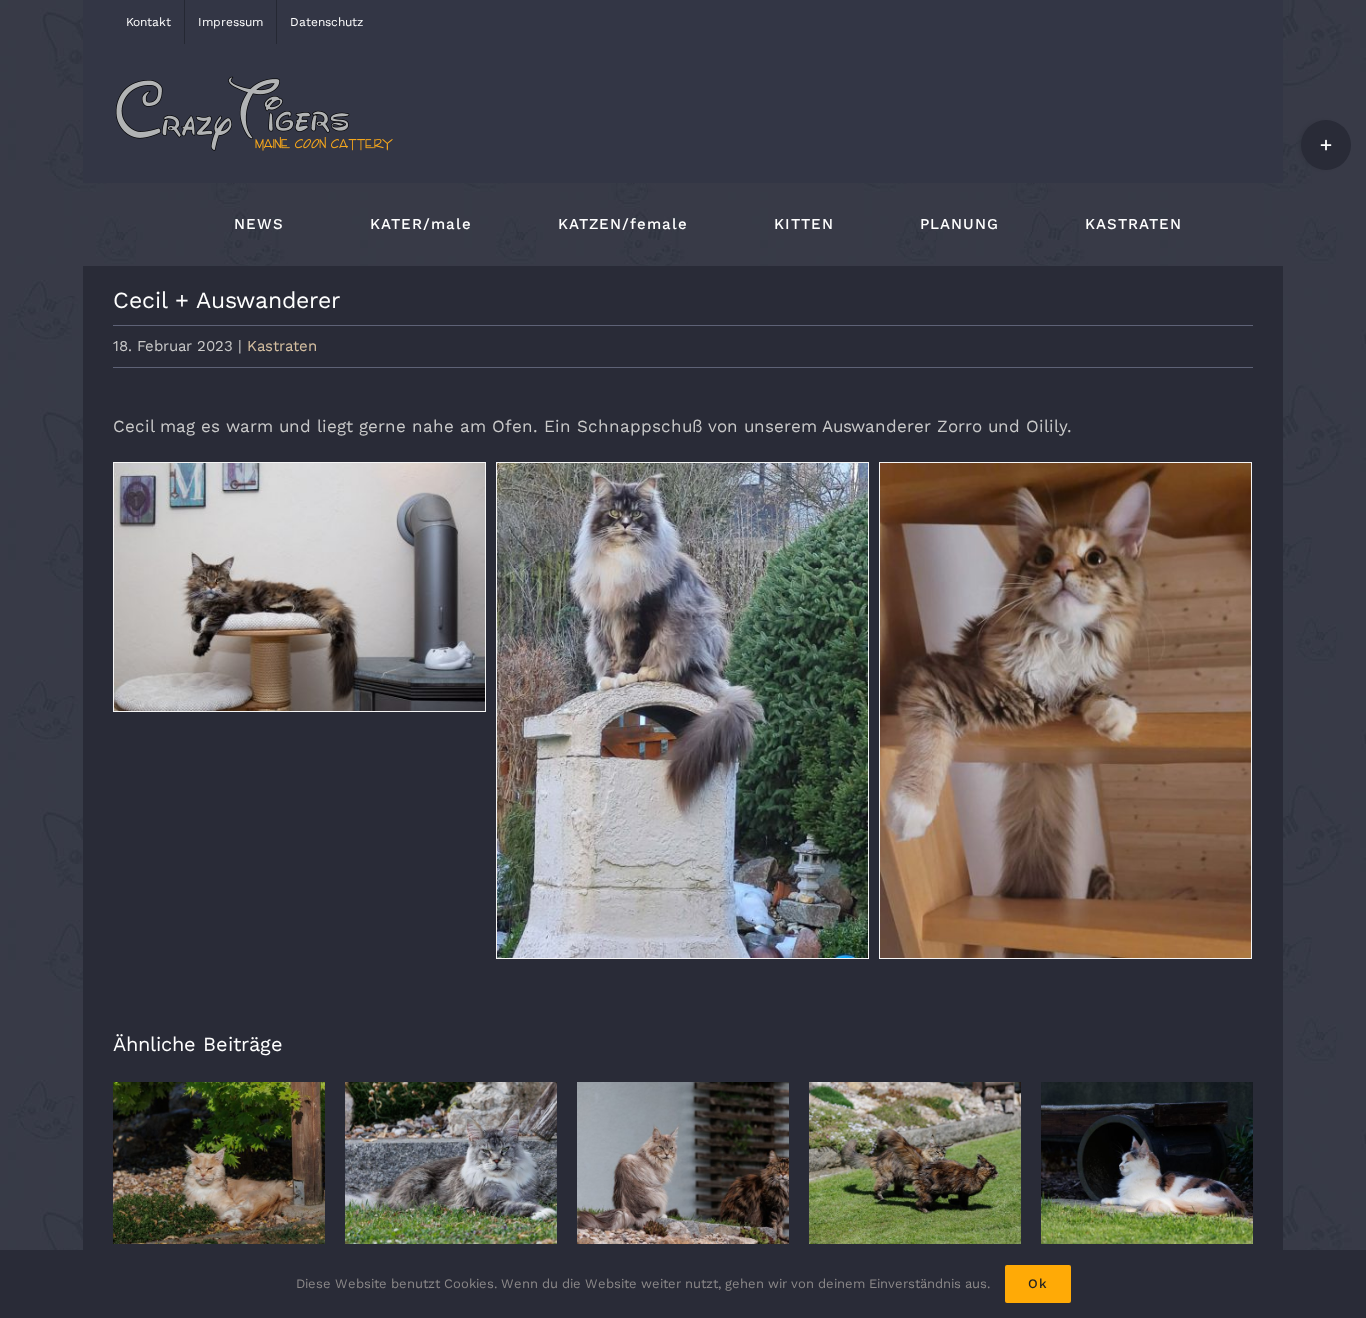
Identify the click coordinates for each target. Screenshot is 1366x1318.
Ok (1038, 1283)
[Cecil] (299, 587)
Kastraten (282, 346)
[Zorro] (682, 710)
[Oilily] (1065, 710)
